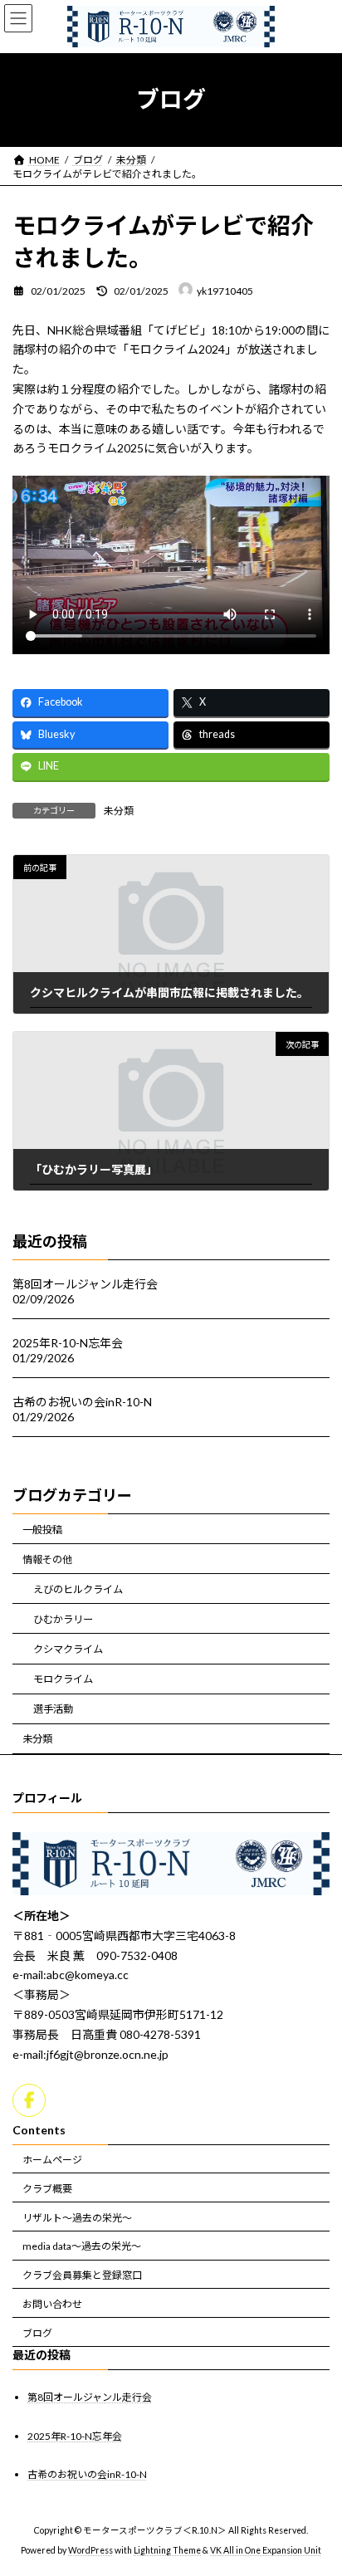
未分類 (119, 811)
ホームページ (52, 2160)
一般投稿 (42, 1530)
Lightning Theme (167, 2550)
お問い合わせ (52, 2304)
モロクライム (63, 1679)
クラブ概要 (47, 2189)
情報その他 (47, 1559)
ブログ (37, 2333)
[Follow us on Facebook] (29, 2100)
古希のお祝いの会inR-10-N (82, 1402)
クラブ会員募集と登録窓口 (82, 2275)
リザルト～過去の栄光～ (77, 2218)
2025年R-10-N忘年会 (68, 1343)
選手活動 (53, 1709)
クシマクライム (68, 1649)
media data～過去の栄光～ (82, 2246)
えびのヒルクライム (78, 1589)
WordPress (90, 2550)
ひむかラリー (63, 1619)
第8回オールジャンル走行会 (85, 1284)
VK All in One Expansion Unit (266, 2550)
